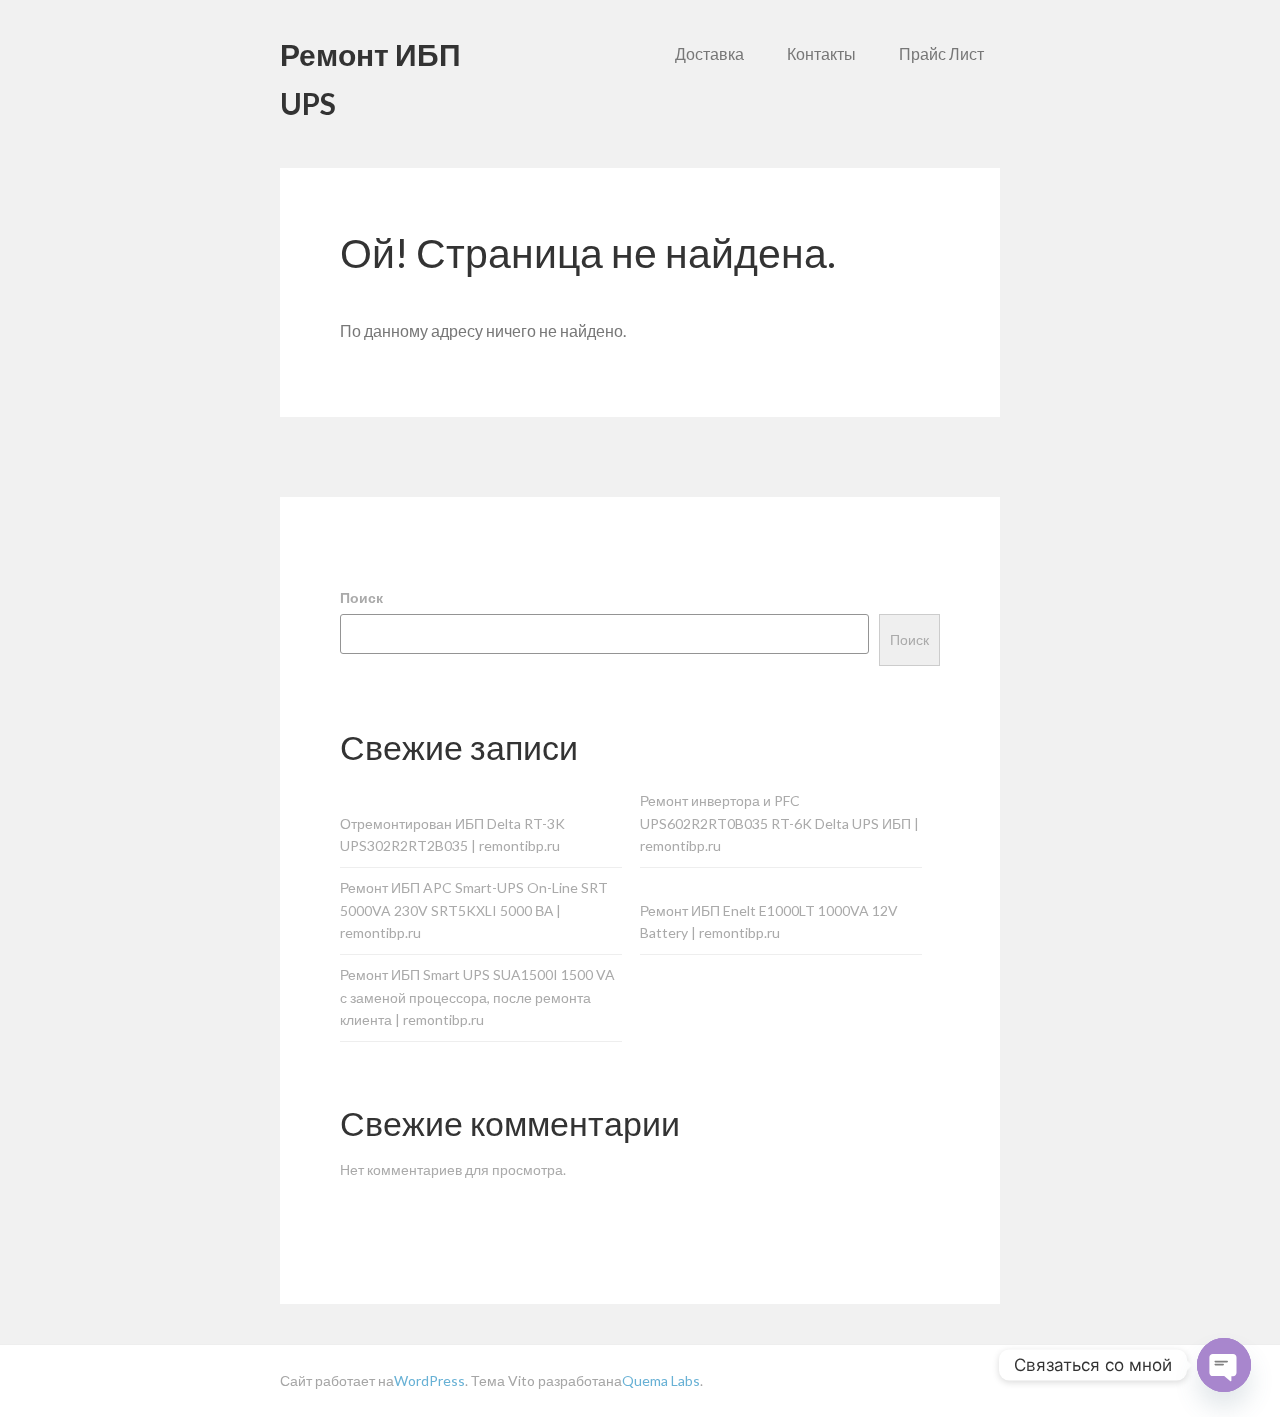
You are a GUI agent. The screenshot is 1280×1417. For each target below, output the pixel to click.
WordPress (429, 1380)
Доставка (709, 53)
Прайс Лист (941, 53)
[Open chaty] (1224, 1365)
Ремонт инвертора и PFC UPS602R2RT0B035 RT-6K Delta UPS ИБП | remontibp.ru (779, 823)
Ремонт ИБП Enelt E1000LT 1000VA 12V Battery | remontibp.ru (769, 922)
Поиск (361, 597)
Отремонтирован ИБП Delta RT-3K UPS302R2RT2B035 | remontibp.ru (452, 835)
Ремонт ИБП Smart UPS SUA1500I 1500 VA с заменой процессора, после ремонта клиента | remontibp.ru (477, 997)
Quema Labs (661, 1380)
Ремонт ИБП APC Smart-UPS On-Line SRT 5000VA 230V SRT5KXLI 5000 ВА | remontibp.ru (474, 910)
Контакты (821, 53)
